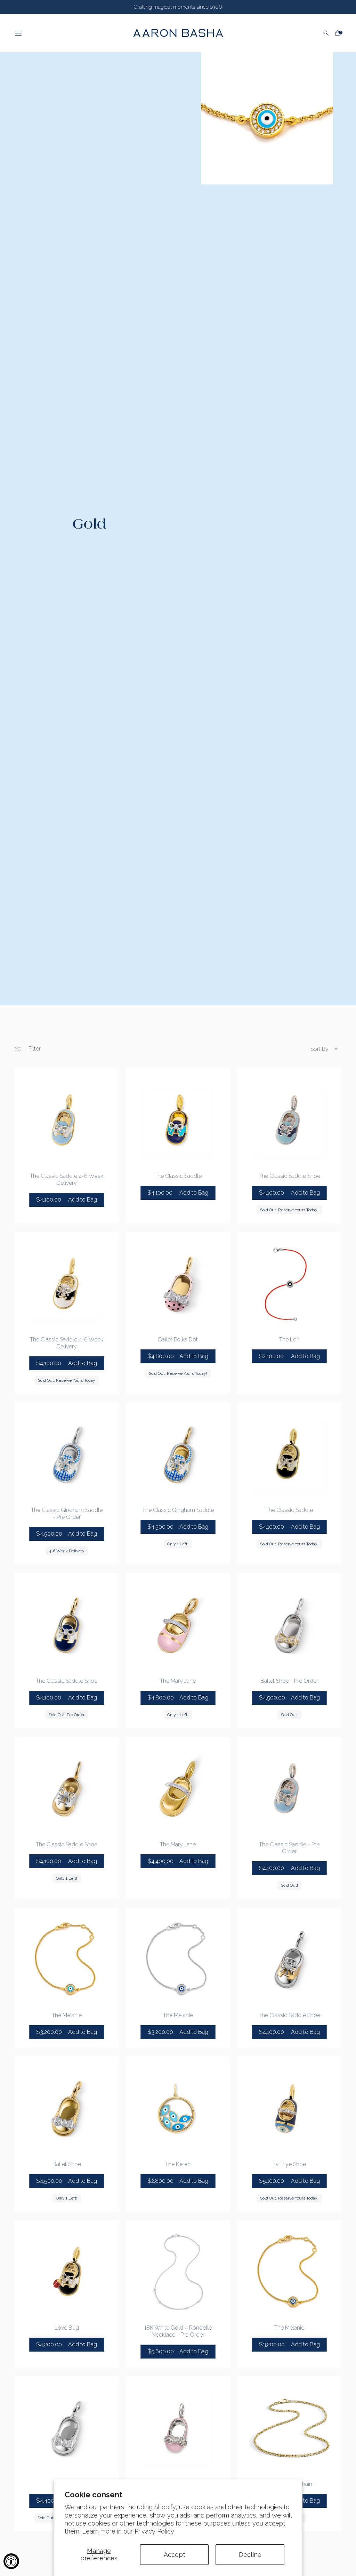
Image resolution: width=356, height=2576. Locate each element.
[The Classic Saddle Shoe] (289, 1120)
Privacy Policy (154, 2531)
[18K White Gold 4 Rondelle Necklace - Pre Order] (178, 2272)
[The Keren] (178, 2109)
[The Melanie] (66, 1959)
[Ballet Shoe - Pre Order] (289, 1625)
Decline (250, 2555)
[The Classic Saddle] (178, 1120)
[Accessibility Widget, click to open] (11, 2561)
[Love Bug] (66, 2272)
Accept (175, 2555)
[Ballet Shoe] (66, 2109)
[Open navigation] (68, 33)
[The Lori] (289, 1284)
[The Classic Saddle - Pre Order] (289, 1789)
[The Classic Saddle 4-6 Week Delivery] (66, 1120)
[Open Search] (326, 33)
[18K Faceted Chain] (289, 2428)
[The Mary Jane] (178, 1625)
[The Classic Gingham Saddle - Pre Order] (66, 1455)
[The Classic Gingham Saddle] (178, 1455)
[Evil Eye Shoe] (289, 2109)
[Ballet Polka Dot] (178, 1284)
